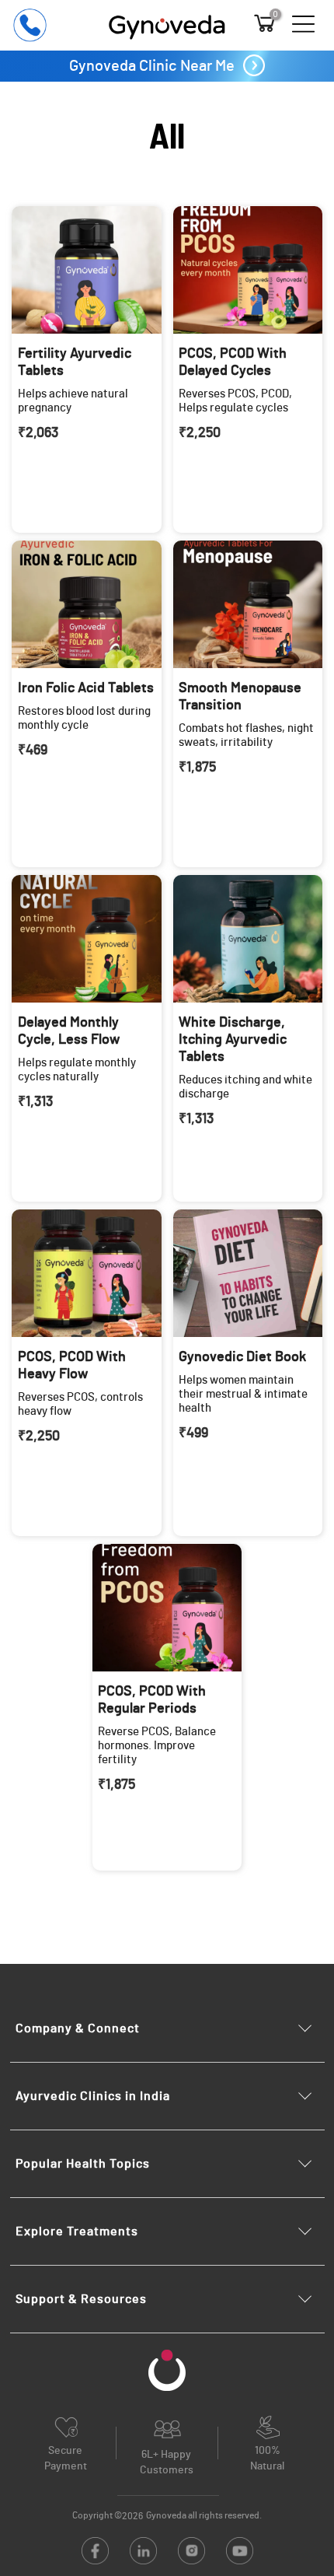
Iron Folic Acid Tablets (86, 688)
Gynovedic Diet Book (242, 1357)
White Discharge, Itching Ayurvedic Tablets (233, 1040)
